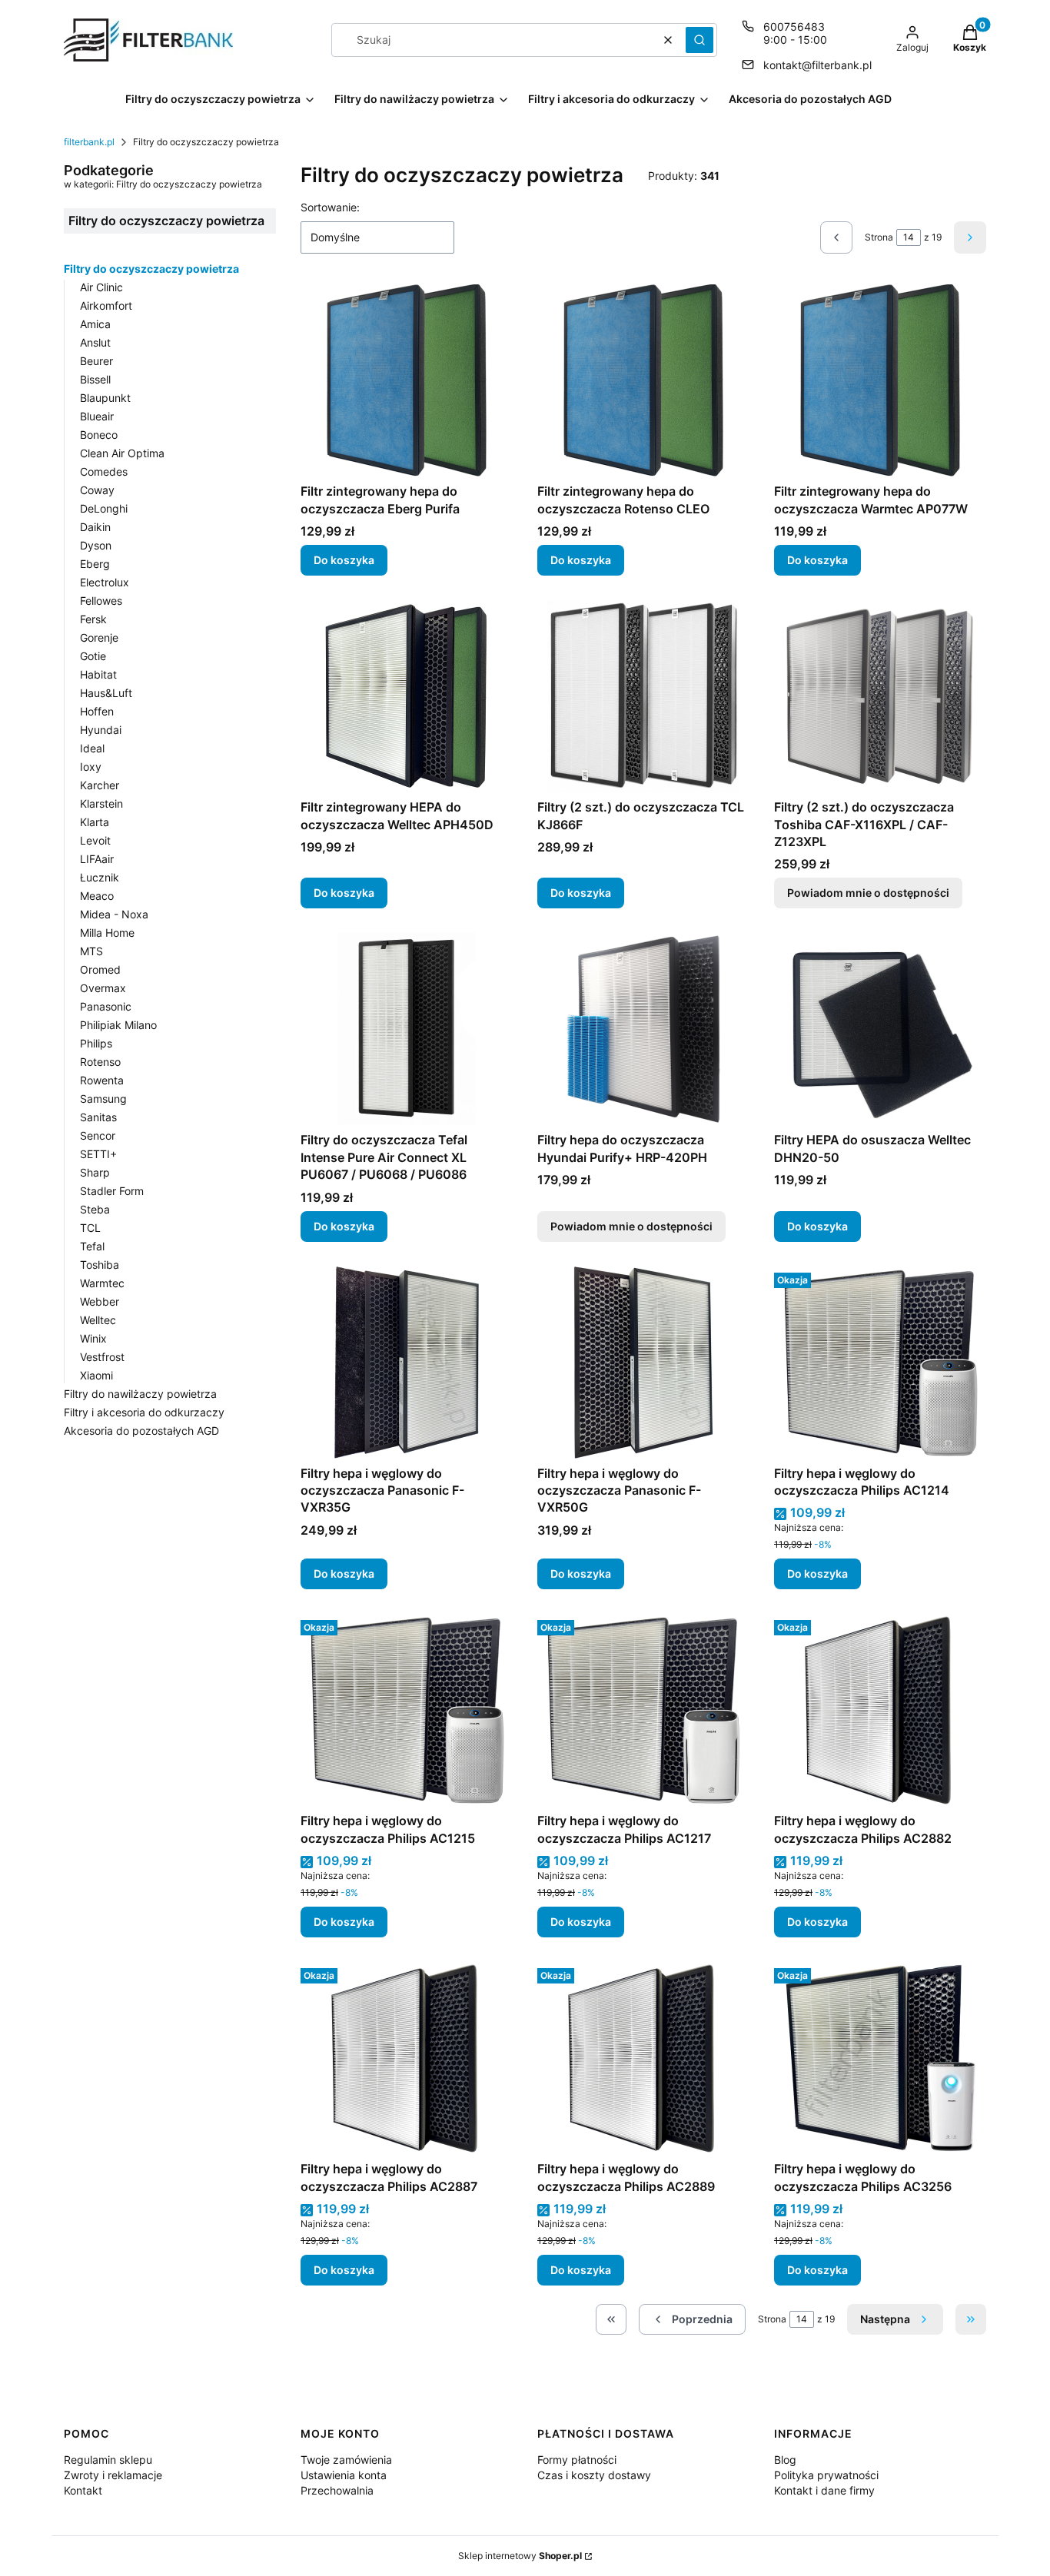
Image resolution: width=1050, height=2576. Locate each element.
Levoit (95, 840)
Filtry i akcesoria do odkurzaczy (144, 1412)
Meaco (97, 896)
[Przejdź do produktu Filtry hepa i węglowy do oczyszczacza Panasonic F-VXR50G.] (643, 1363)
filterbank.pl (89, 142)
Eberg (95, 564)
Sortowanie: (330, 207)
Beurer (96, 361)
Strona (879, 237)
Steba (95, 1209)
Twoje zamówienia (346, 2460)
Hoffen (97, 711)
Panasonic (106, 1006)
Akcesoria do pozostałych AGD (141, 1431)
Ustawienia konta (344, 2475)
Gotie (93, 656)
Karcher (100, 785)
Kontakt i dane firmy (824, 2490)
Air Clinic (101, 287)
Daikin (95, 527)
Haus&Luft (106, 693)
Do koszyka (344, 560)
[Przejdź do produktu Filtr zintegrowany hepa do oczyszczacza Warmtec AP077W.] (880, 380)
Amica (95, 324)
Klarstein (101, 803)
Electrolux (105, 582)
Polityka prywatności (826, 2475)
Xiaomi (96, 1375)
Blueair (97, 416)
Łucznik (100, 877)
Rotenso (100, 1062)
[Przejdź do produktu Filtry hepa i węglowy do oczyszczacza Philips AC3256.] (880, 2058)
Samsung (103, 1099)
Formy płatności (577, 2460)
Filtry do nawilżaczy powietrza (140, 1394)
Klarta (95, 822)
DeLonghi (104, 508)
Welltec (98, 1320)
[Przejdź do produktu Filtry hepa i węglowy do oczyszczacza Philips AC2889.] (643, 2058)
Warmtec (102, 1283)
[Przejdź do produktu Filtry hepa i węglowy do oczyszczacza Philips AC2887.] (407, 2058)
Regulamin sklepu (108, 2460)
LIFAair (97, 859)
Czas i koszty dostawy (594, 2475)
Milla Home (107, 933)
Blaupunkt (105, 398)
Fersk (93, 619)
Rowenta (102, 1080)
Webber (100, 1301)
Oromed (100, 969)
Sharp (95, 1172)
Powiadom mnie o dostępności (868, 893)
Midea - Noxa (114, 914)
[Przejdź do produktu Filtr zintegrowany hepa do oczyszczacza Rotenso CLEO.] (643, 380)
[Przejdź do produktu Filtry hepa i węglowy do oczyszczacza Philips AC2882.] (880, 1710)
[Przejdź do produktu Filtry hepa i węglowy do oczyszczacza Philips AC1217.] (643, 1710)
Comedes (104, 471)
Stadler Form (112, 1191)
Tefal (92, 1246)
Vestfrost (102, 1357)
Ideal (92, 748)
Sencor (98, 1135)
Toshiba (100, 1265)
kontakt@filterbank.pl (817, 65)
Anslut (95, 342)
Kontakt (83, 2490)
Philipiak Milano (118, 1025)
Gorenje (99, 637)
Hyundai (101, 730)
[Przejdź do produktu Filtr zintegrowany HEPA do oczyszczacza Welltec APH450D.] (407, 696)
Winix (93, 1338)
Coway (97, 490)
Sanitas (98, 1117)
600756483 (794, 27)
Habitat (98, 674)
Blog (785, 2460)
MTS (91, 951)
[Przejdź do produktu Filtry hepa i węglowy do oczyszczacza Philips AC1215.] (407, 1710)
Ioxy (91, 767)
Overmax (103, 988)
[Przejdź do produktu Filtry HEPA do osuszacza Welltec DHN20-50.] (880, 1029)
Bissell (95, 379)
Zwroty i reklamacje (113, 2475)
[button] (699, 40)
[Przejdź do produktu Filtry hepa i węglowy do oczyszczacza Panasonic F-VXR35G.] (407, 1363)
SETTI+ (98, 1154)
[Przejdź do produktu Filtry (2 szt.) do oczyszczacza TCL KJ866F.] (643, 696)
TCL (90, 1228)
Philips (96, 1043)
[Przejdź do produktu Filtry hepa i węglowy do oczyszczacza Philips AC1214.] (880, 1363)
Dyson (96, 545)
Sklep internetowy (520, 2556)
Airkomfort (106, 305)
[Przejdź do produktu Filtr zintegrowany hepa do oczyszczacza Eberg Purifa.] (407, 380)
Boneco (99, 435)
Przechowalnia (337, 2490)
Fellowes (101, 601)
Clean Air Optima (122, 453)
